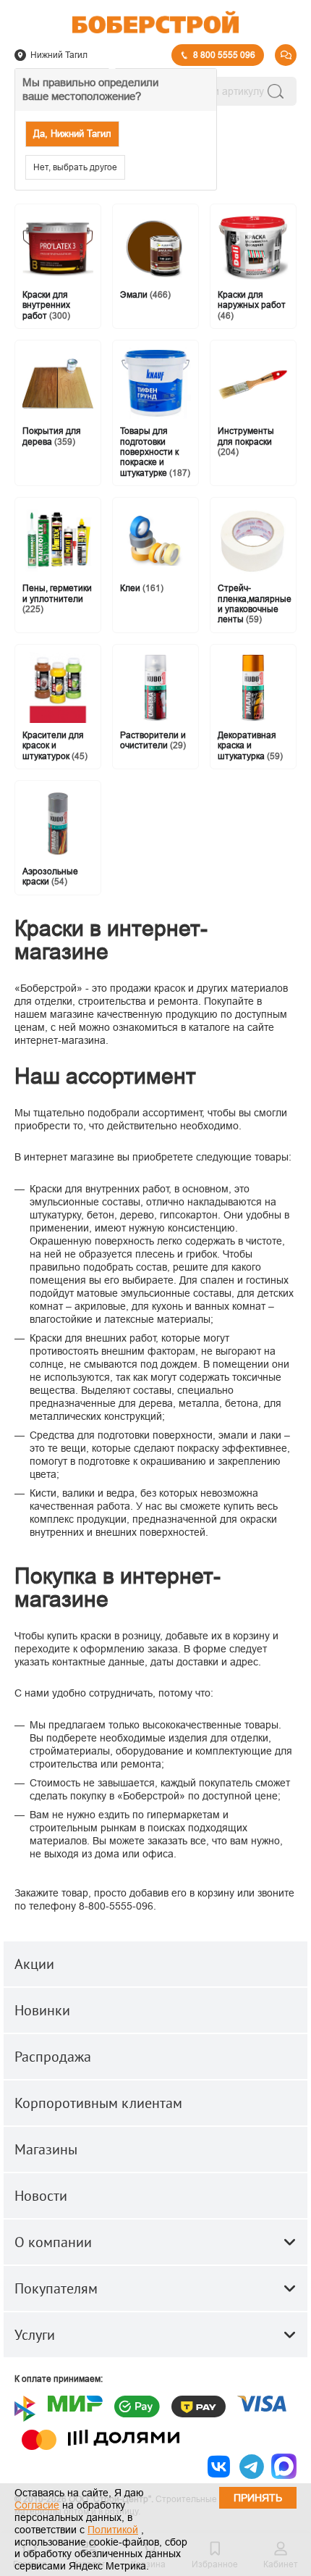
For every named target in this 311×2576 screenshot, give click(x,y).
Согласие (37, 2505)
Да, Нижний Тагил (72, 134)
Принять (258, 2498)
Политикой (113, 2530)
